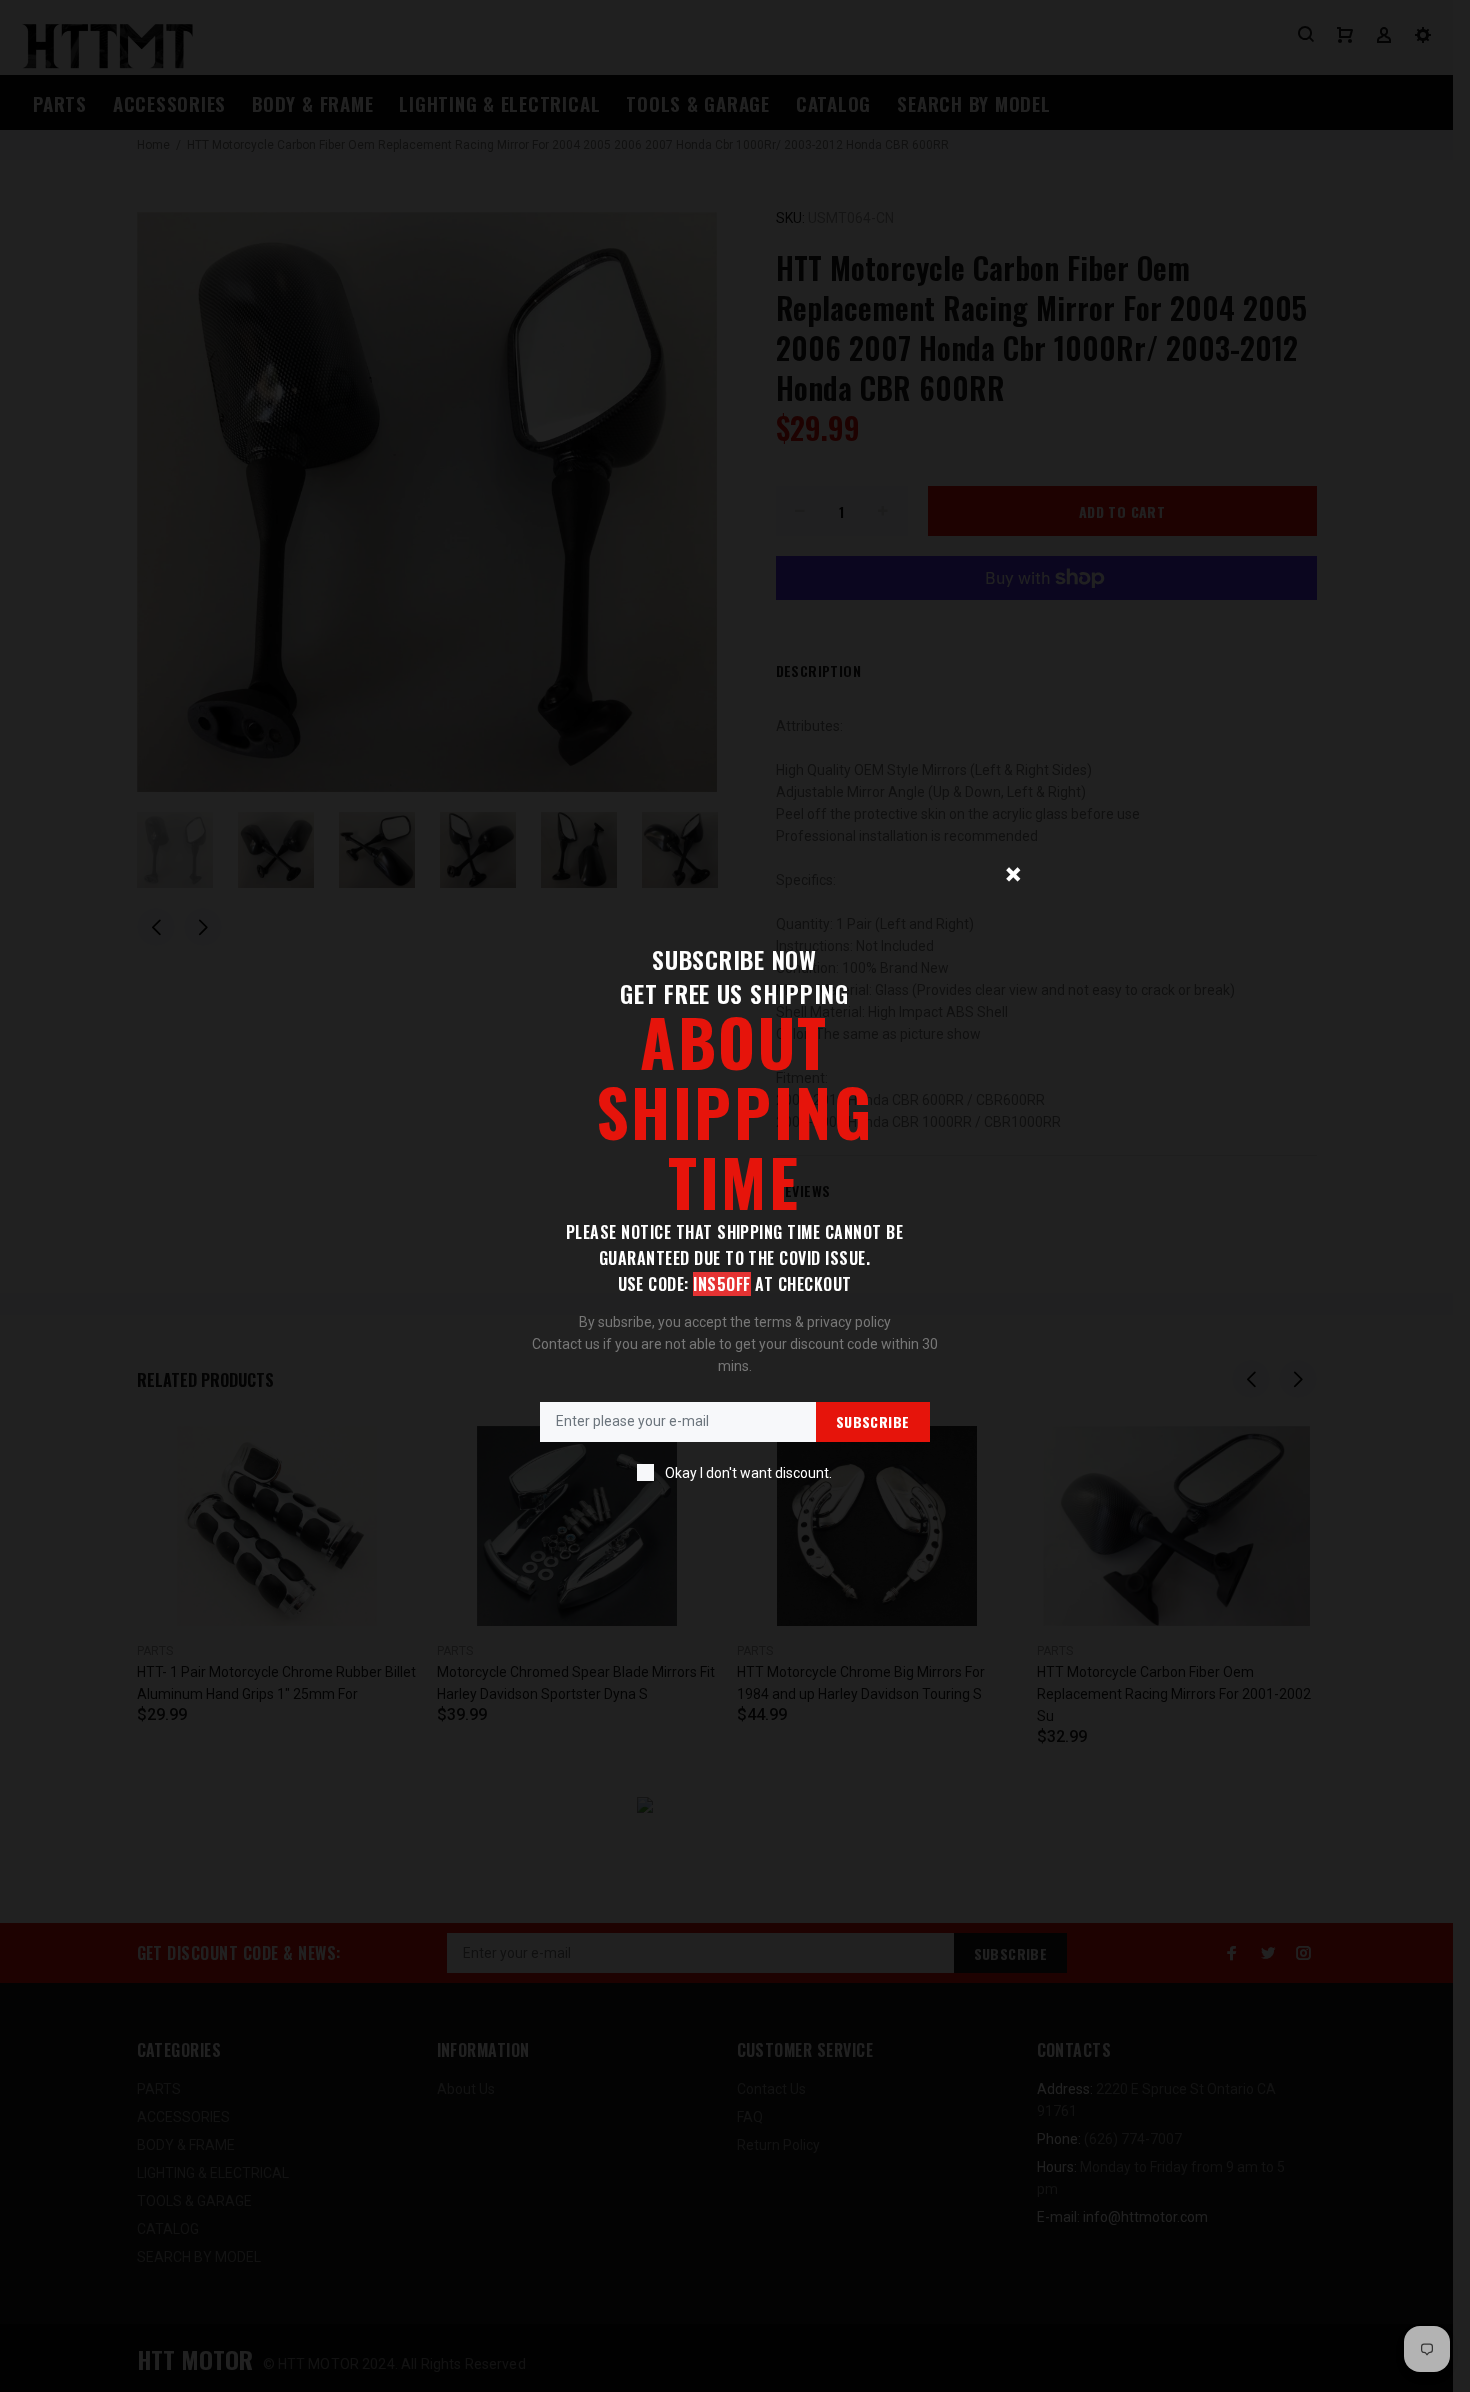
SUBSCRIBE (873, 1421)
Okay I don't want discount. (748, 1473)
